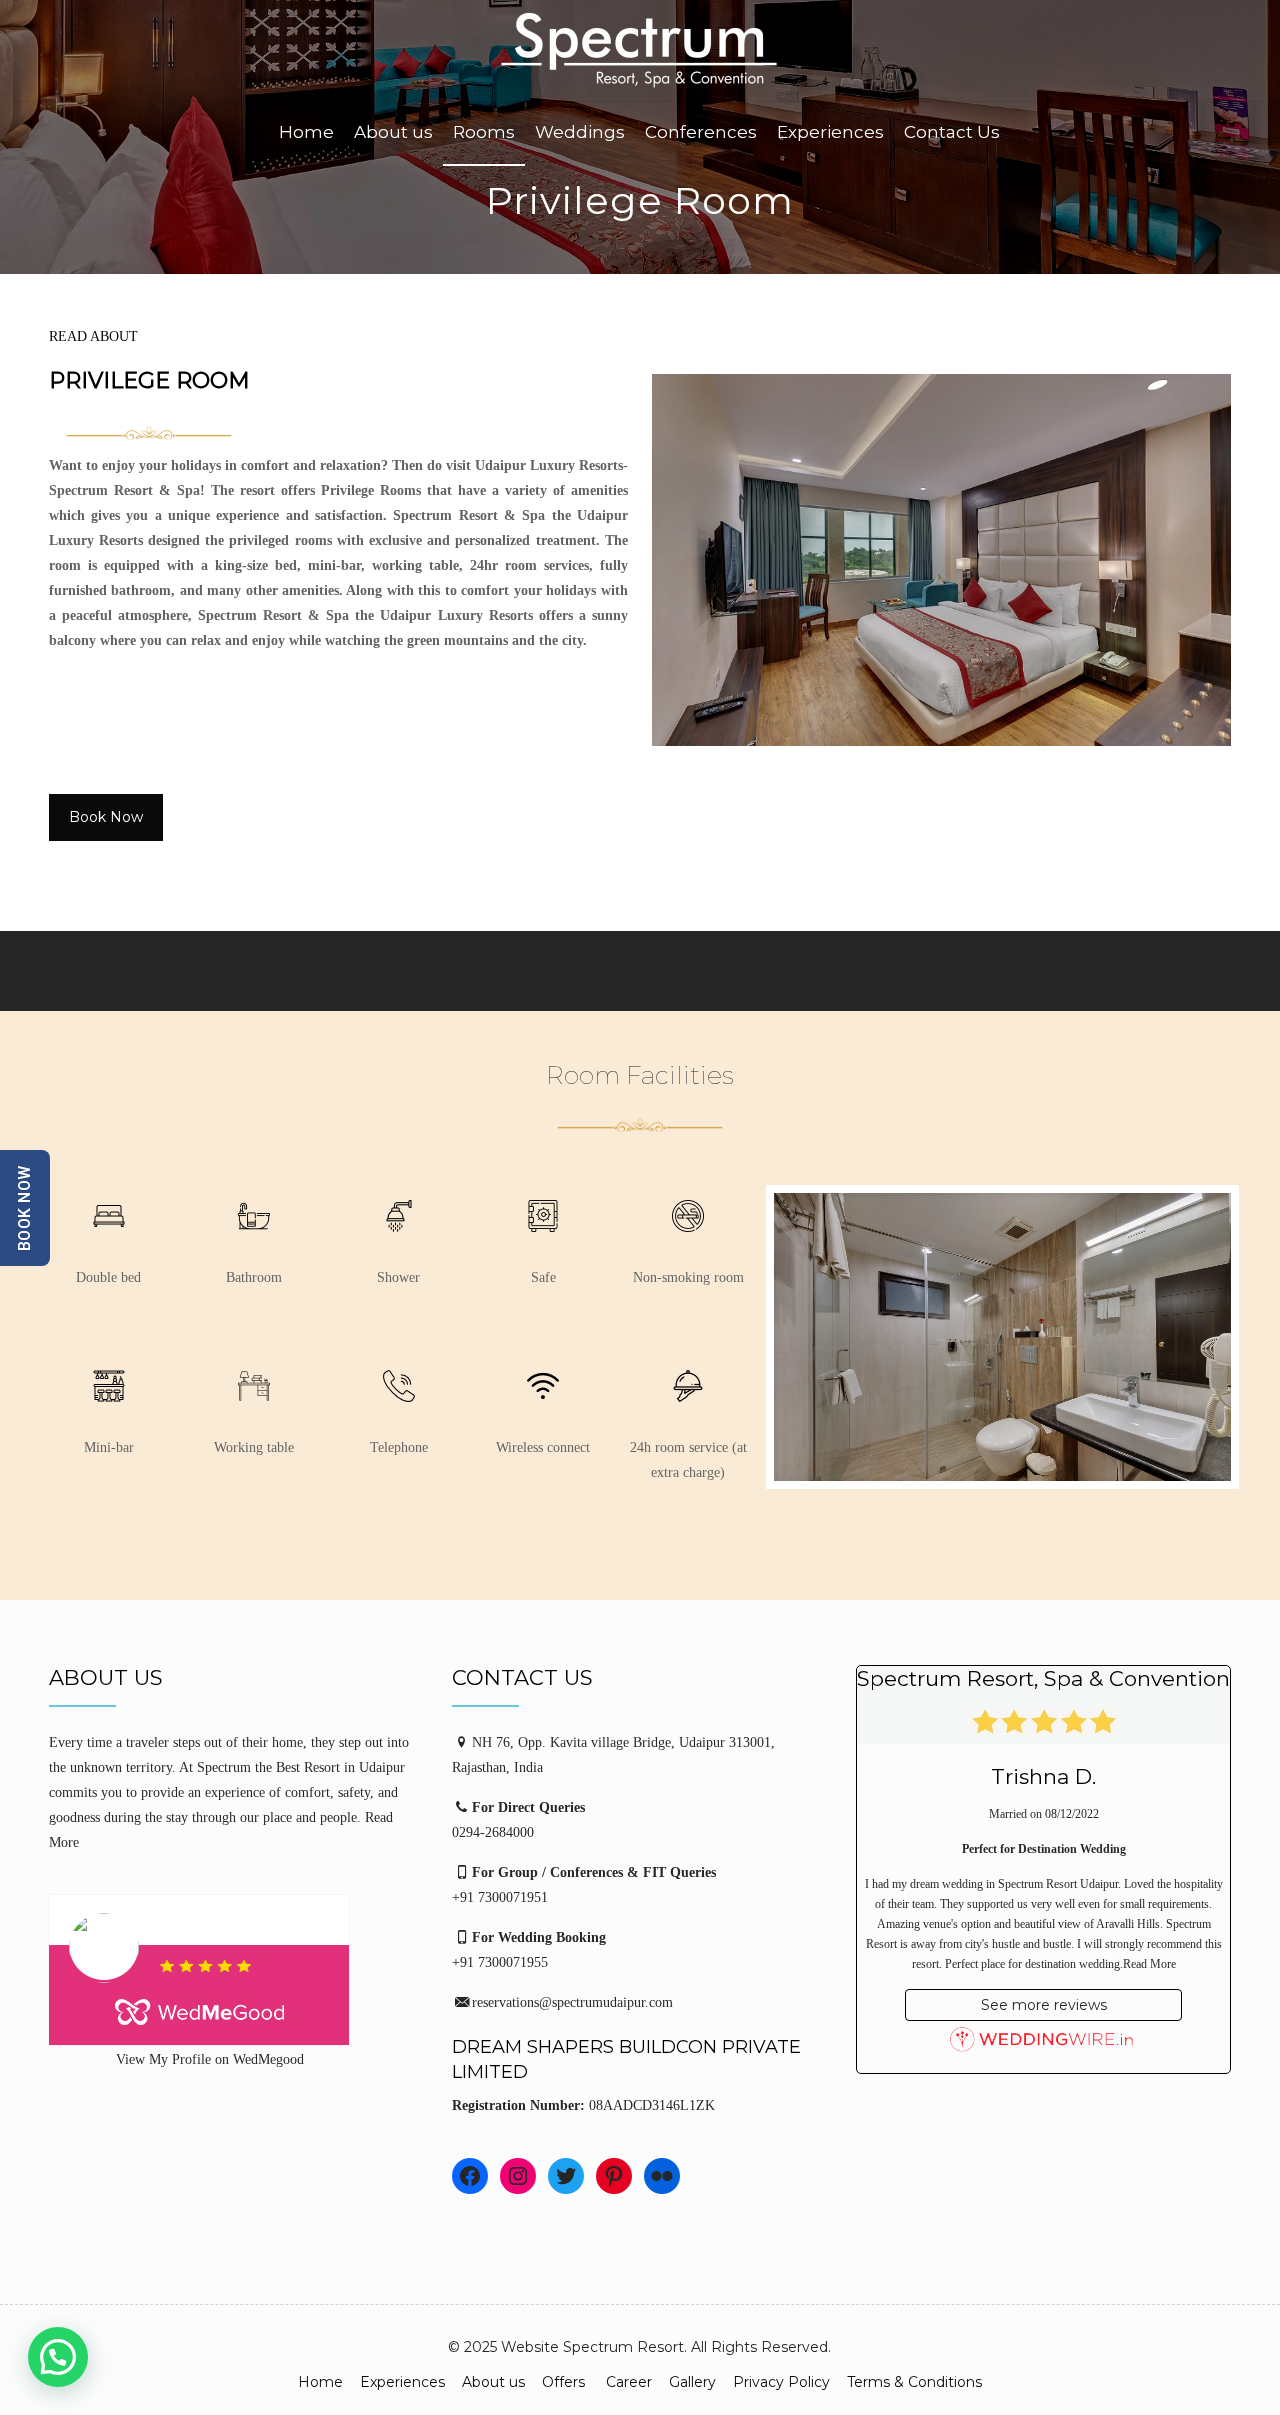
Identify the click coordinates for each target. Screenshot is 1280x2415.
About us (493, 2382)
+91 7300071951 (500, 1897)
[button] (58, 2357)
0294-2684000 (493, 1832)
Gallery (692, 2382)
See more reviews (1044, 2005)
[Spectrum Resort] (640, 50)
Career (629, 2382)
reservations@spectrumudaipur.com (572, 2002)
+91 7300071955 (500, 1962)
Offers (565, 2382)
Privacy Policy (781, 2382)
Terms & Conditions (914, 2382)
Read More (1149, 1964)
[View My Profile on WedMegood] (237, 1970)
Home (320, 2382)
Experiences (402, 2382)
